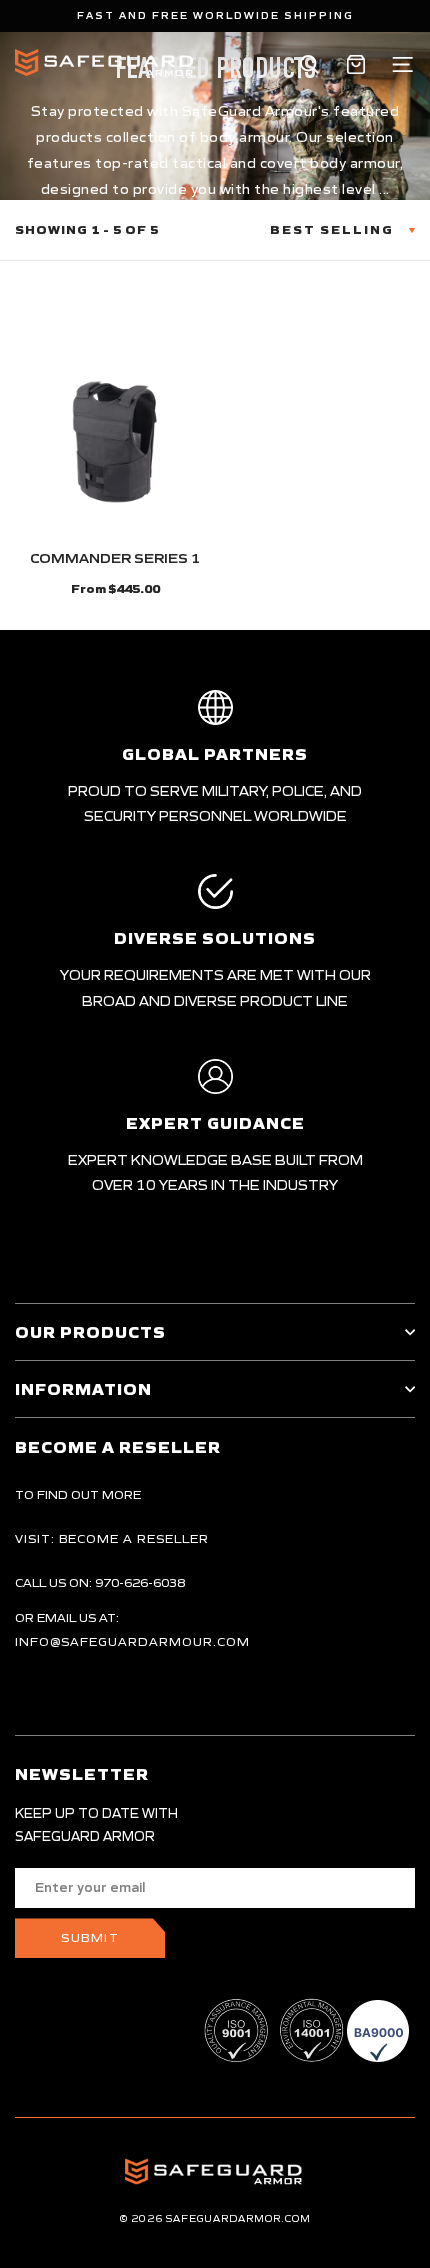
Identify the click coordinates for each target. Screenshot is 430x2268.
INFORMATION (83, 1389)
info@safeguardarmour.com (132, 1641)
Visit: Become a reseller (112, 1538)
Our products (90, 1332)
